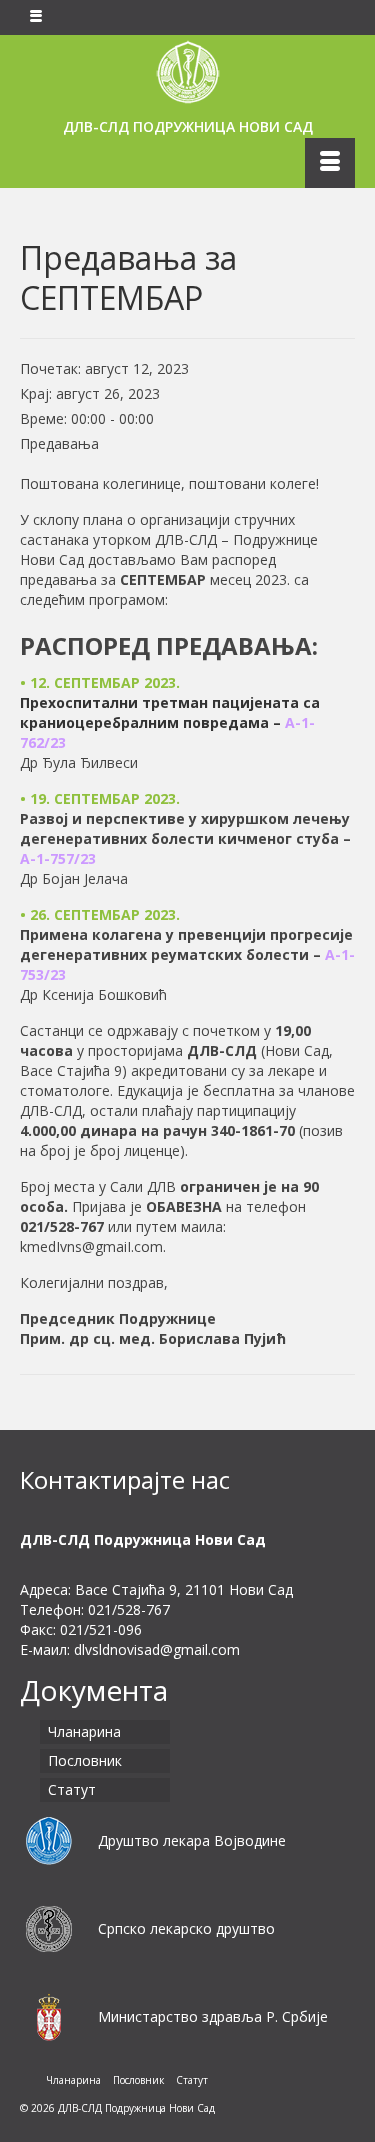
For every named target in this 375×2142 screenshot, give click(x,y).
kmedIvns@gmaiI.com (91, 1246)
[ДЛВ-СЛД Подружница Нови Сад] (187, 72)
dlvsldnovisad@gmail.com (157, 1649)
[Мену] (330, 163)
